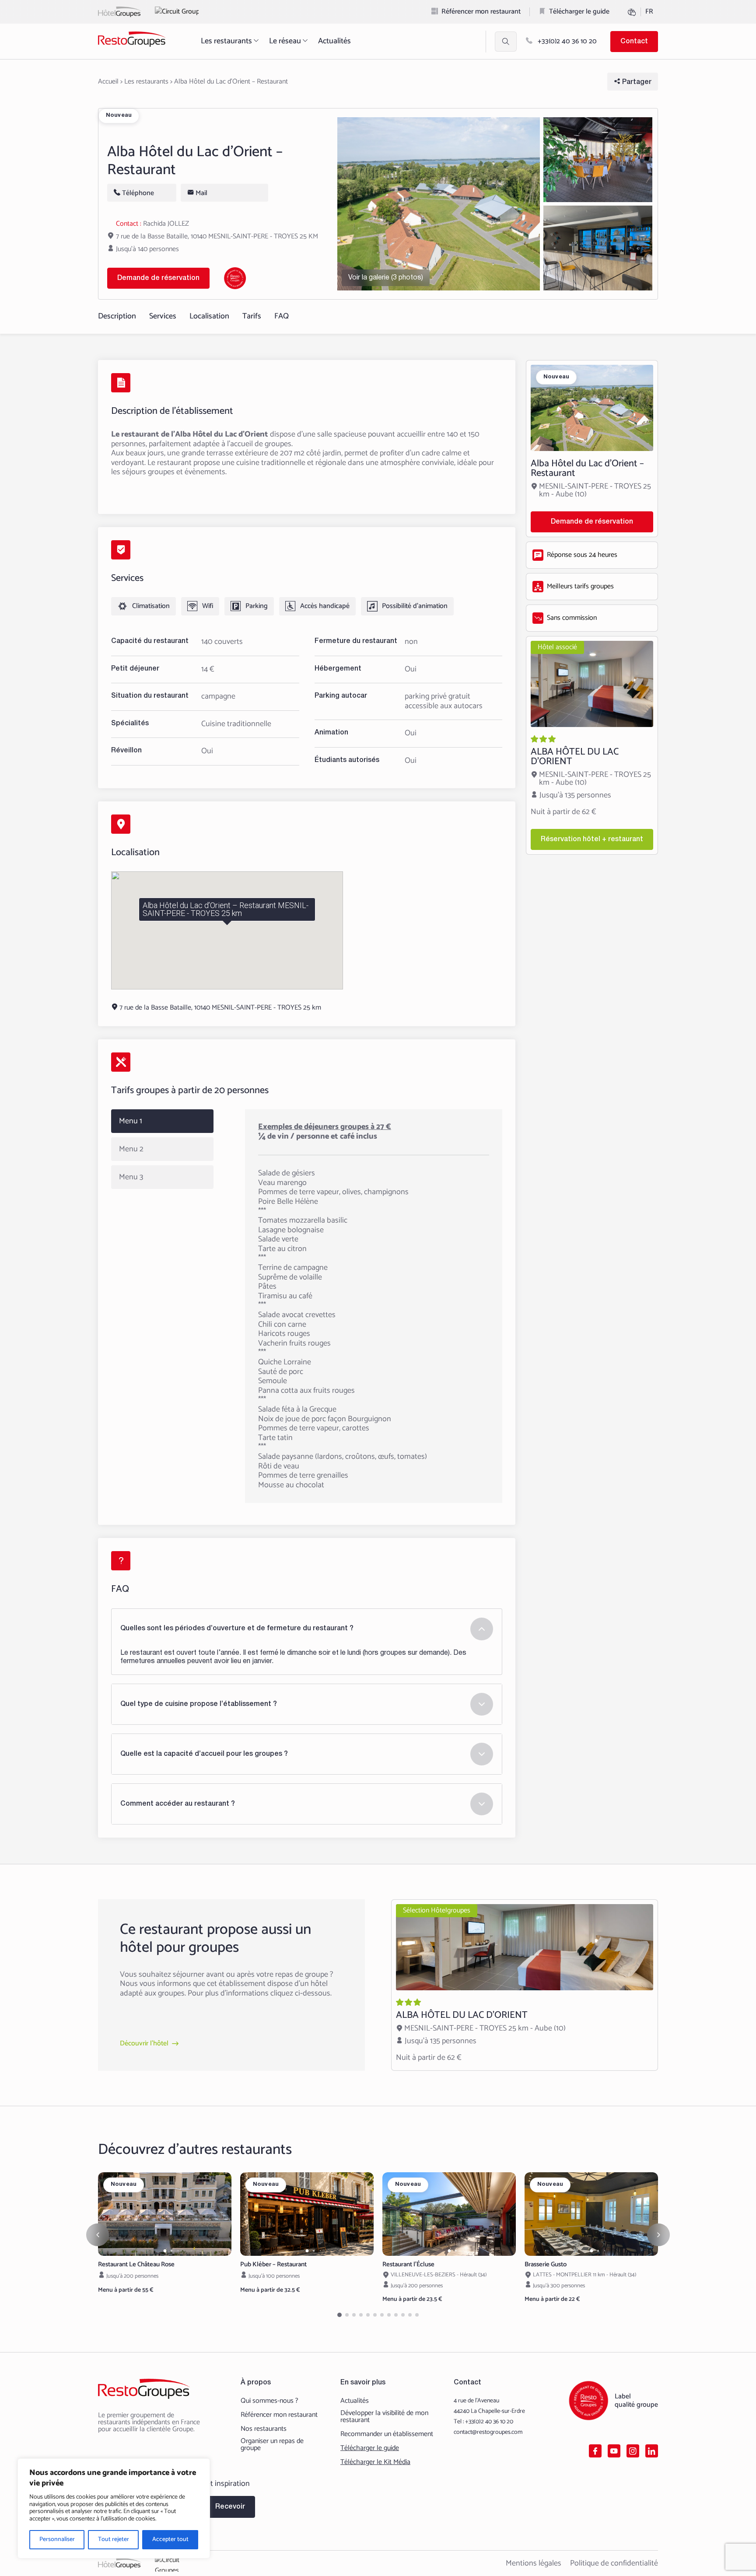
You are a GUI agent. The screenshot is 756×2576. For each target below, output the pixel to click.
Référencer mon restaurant (481, 12)
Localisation (209, 316)
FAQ (282, 316)
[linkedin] (652, 2451)
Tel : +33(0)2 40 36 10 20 (483, 2422)
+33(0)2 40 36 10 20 (566, 41)
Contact (634, 42)
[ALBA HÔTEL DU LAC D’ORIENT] (592, 745)
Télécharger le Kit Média (375, 2462)
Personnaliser (57, 2539)
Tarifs (252, 316)
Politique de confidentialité (614, 2563)
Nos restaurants (264, 2429)
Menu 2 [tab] (131, 1149)
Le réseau (285, 41)
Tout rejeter (114, 2539)
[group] (165, 2214)
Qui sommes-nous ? (269, 2401)
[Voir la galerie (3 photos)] (439, 204)
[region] (114, 2508)
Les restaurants (226, 41)
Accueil (108, 82)
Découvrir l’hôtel (144, 2044)
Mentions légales (534, 2563)
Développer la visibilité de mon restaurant (384, 2417)
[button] (165, 2251)
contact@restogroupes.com (488, 2432)
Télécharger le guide (579, 12)
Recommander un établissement (387, 2434)
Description (117, 316)
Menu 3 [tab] (131, 1177)
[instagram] (633, 2451)
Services (163, 316)
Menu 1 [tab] (131, 1121)
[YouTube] (614, 2451)
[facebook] (595, 2451)
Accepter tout (170, 2539)
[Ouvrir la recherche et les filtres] (506, 42)
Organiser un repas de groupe (272, 2445)
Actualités (334, 41)
